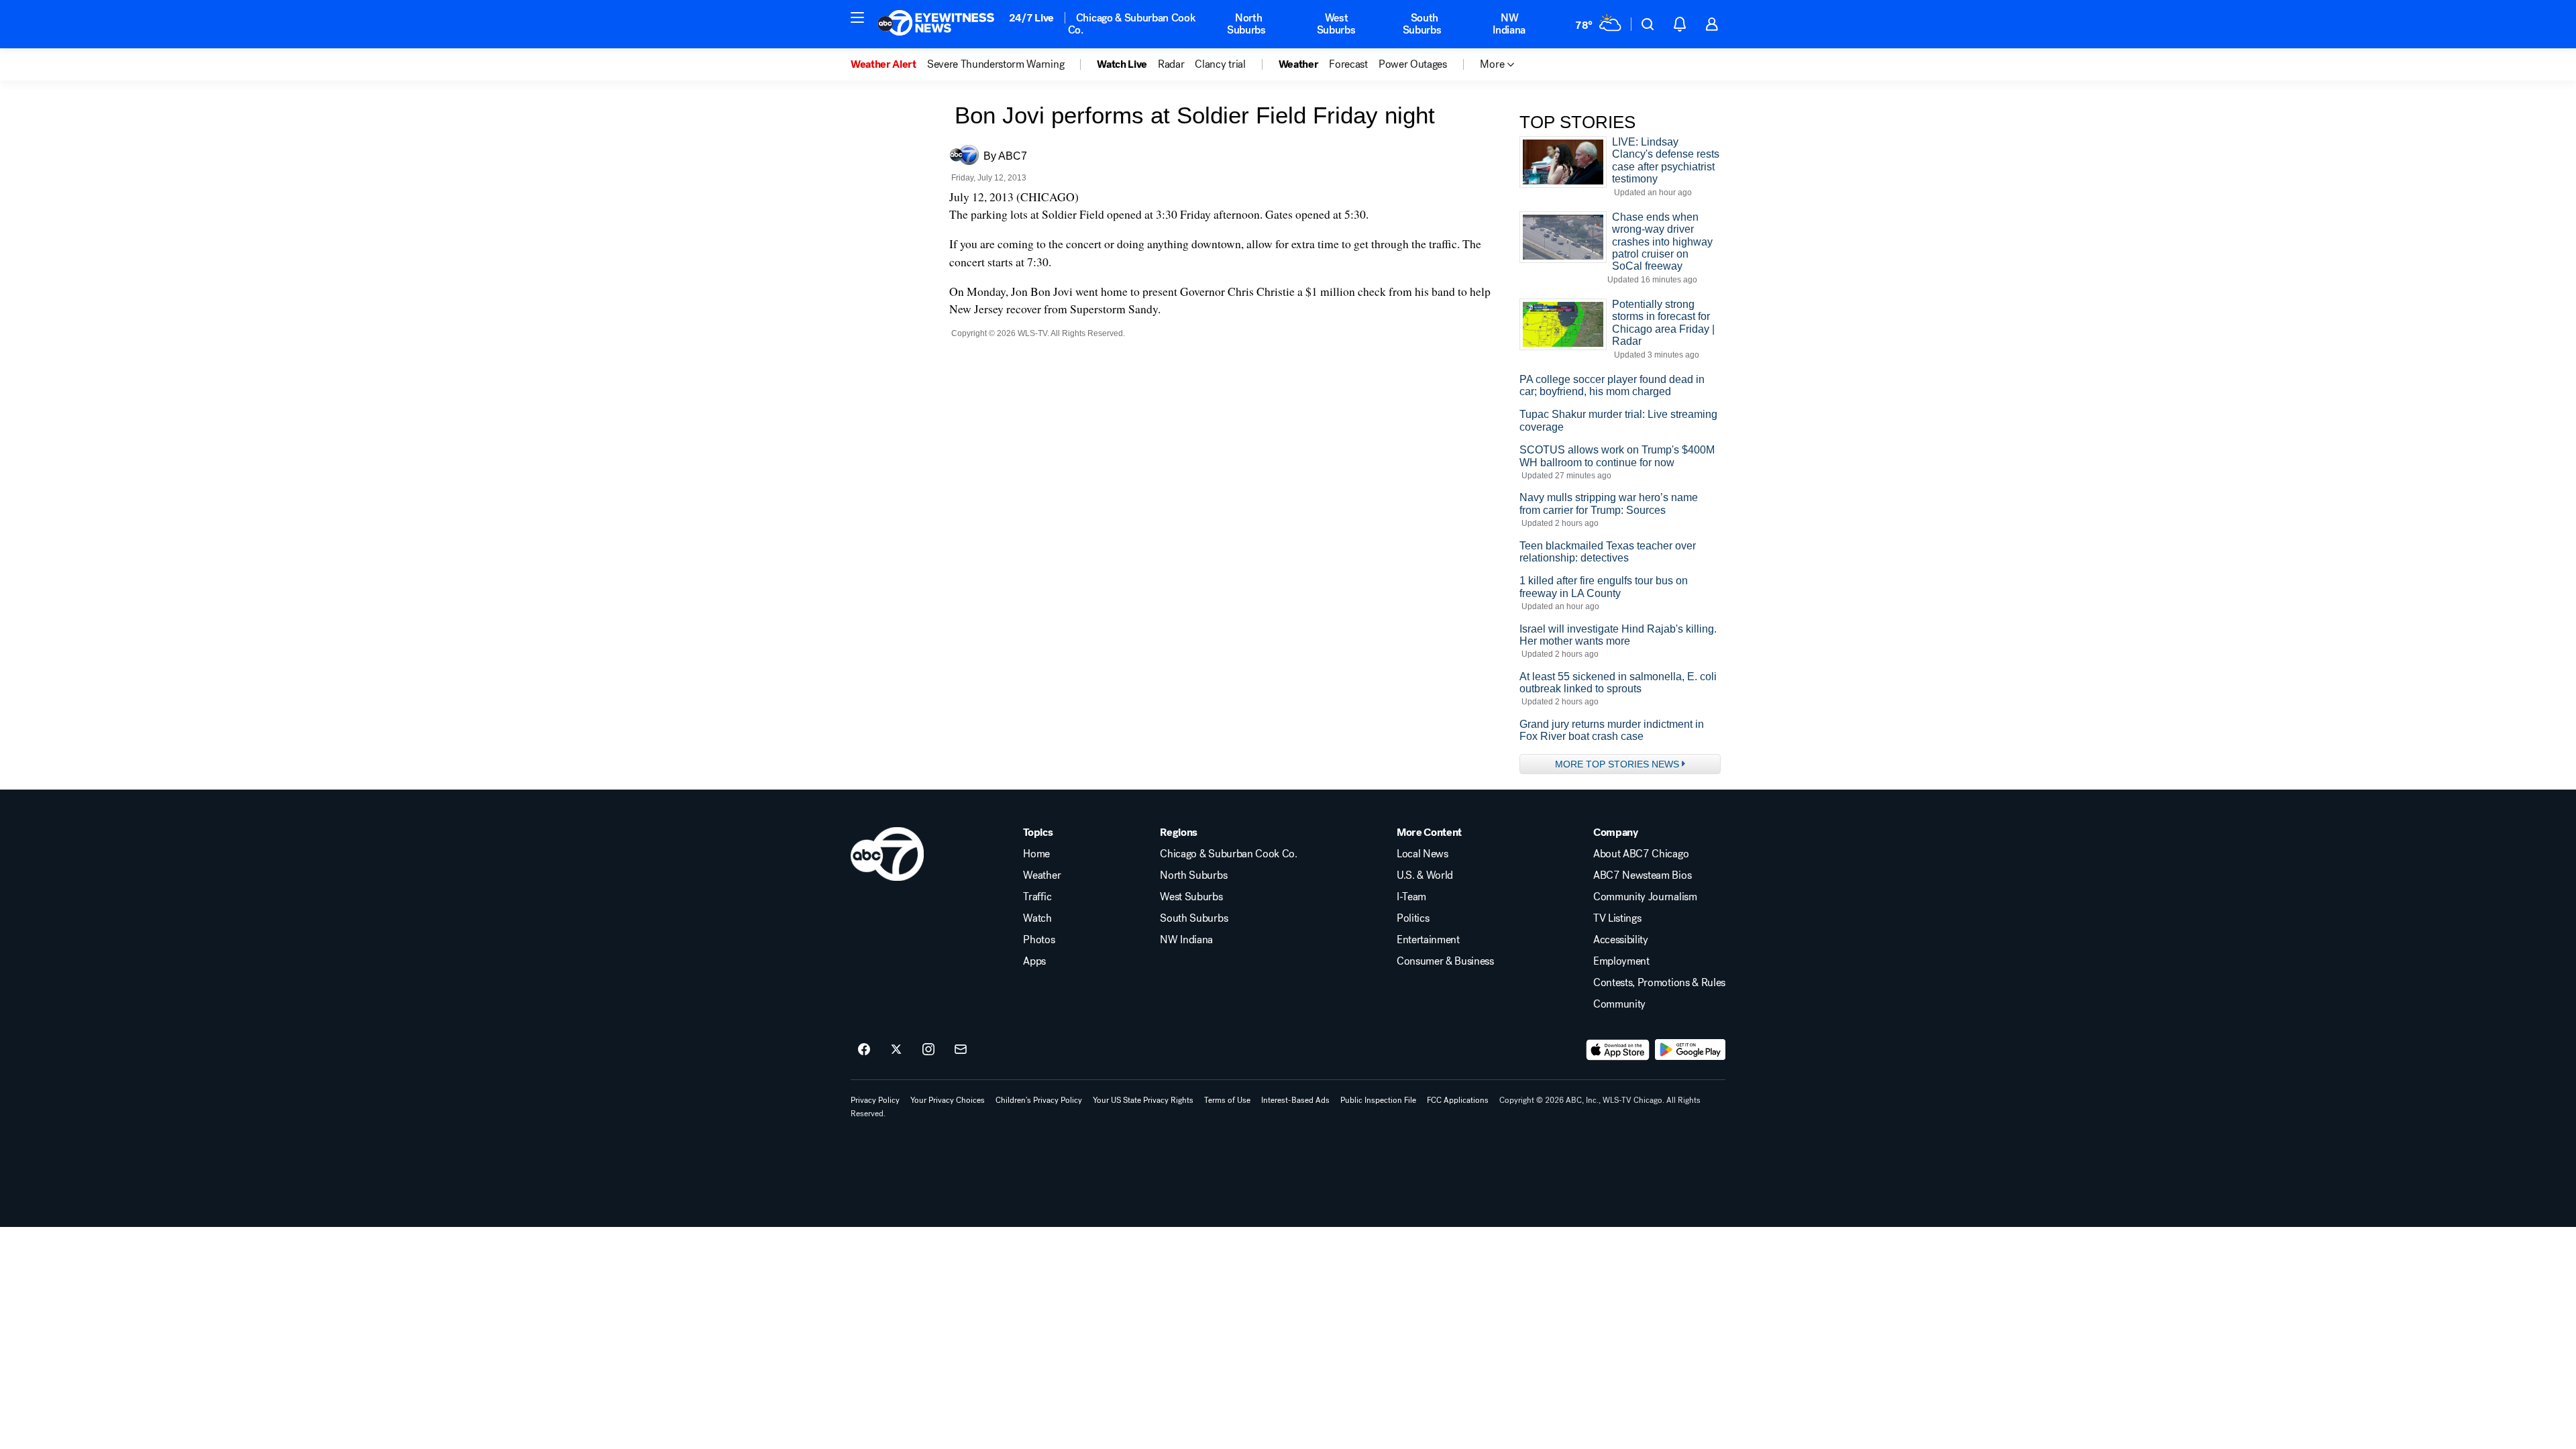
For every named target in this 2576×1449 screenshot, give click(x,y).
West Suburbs (1336, 24)
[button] (857, 17)
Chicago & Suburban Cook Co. (1132, 24)
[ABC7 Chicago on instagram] (928, 1050)
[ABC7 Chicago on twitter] (896, 1050)
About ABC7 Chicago (1641, 854)
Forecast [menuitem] (1348, 64)
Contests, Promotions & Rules (1659, 983)
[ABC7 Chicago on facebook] (864, 1050)
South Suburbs (1422, 24)
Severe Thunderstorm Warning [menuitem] (996, 64)
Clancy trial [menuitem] (1220, 64)
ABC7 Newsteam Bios (1642, 875)
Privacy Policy (875, 1100)
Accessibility (1621, 940)
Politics (1413, 918)
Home (1036, 854)
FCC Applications (1458, 1100)
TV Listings (1617, 918)
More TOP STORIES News (1617, 764)
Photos (1039, 940)
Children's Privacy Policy (1039, 1100)
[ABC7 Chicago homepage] (936, 24)
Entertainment (1428, 940)
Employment (1621, 961)
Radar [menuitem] (1171, 64)
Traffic (1037, 897)
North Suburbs (1246, 24)
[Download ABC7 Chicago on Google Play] (1690, 1050)
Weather (1042, 875)
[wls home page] (887, 854)
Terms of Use (1227, 1100)
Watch (1037, 918)
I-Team (1411, 897)
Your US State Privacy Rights (1143, 1100)
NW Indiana (1509, 24)
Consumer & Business (1445, 961)
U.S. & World (1425, 875)
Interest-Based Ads (1295, 1100)
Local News (1423, 854)
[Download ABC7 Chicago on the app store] (1618, 1050)
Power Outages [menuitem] (1413, 64)
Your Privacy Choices (948, 1100)
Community (1619, 1004)
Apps (1034, 961)
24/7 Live (1031, 18)
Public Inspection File (1378, 1100)
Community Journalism (1645, 897)
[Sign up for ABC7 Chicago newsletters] (961, 1050)
